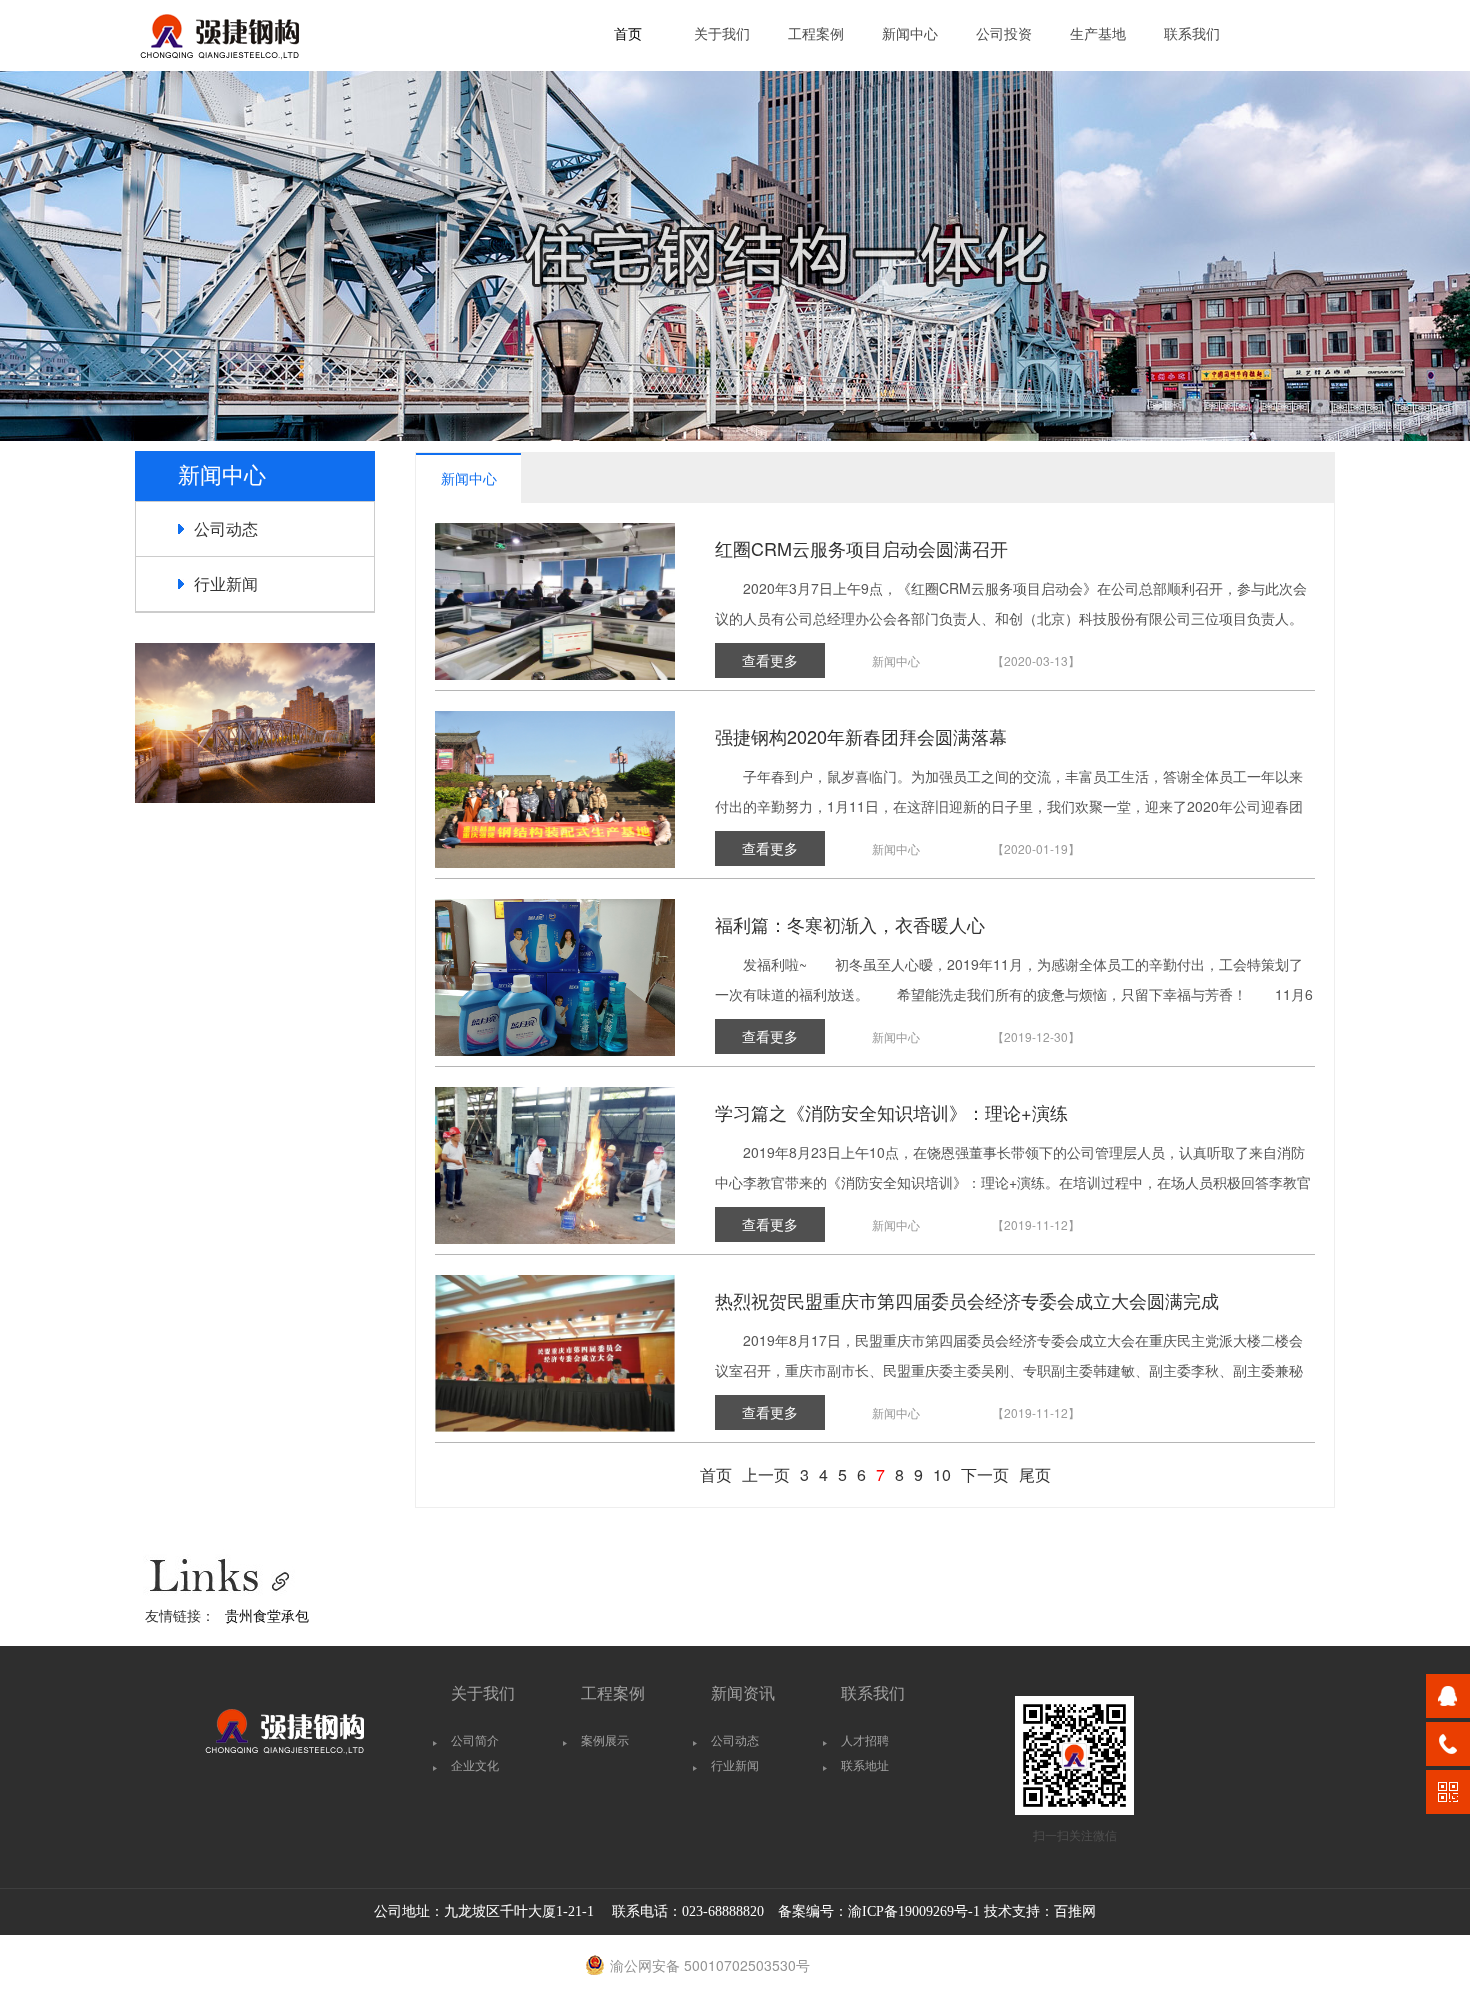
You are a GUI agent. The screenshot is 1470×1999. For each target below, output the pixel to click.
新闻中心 (910, 34)
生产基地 (1098, 34)
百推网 (1075, 1911)
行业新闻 (226, 583)
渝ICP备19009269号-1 (914, 1911)
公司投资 (1004, 34)
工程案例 (816, 34)
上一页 (766, 1474)
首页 (628, 34)
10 (942, 1474)
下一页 (985, 1474)
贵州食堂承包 (267, 1615)
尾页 (1035, 1474)
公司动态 (226, 528)
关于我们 (722, 34)
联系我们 (1192, 34)
